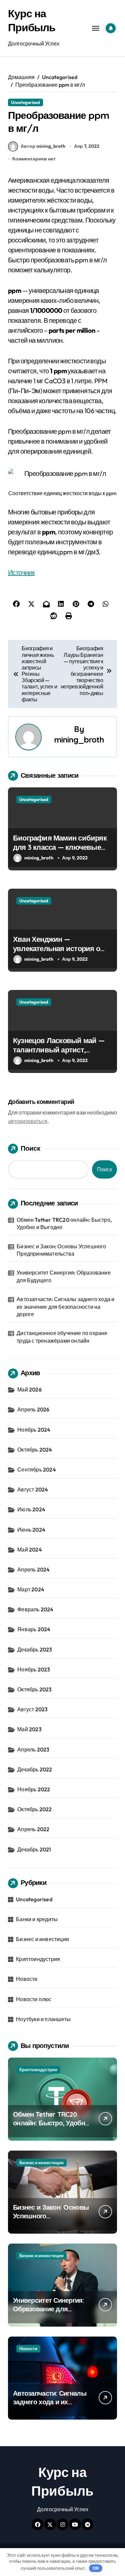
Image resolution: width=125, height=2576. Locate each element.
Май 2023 (29, 1729)
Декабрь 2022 (35, 1769)
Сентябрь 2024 (37, 1469)
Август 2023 (32, 1709)
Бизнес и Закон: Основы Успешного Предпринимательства (61, 1250)
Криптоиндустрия (38, 1959)
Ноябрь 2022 (34, 1789)
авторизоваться (28, 1121)
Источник (21, 572)
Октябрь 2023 (34, 1689)
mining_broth (79, 740)
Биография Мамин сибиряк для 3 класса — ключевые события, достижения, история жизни (60, 852)
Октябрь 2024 (35, 1450)
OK (96, 2568)
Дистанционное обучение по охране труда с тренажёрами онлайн (62, 1337)
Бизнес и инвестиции (42, 1939)
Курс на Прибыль (32, 20)
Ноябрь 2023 (34, 1669)
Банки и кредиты (37, 1919)
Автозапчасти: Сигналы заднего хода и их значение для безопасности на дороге (65, 1307)
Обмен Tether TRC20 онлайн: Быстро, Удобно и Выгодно (64, 1223)
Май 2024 (30, 1550)
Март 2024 (31, 1589)
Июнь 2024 (31, 1530)
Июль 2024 (31, 1509)
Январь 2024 (34, 1629)
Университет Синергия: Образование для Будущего (64, 1276)
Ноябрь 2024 (34, 1430)
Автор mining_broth (43, 146)
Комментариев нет (34, 159)
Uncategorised (25, 102)
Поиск (30, 1148)
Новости (27, 1979)
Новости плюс (34, 1999)
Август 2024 (33, 1489)
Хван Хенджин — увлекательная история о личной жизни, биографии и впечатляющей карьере (61, 953)
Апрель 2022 (33, 1829)
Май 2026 (29, 1389)
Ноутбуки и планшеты (43, 2019)
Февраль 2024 (35, 1609)
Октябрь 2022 (34, 1809)
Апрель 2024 (33, 1569)
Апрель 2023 (33, 1749)
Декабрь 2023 (35, 1649)
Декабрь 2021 (34, 1849)
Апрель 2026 (33, 1409)
